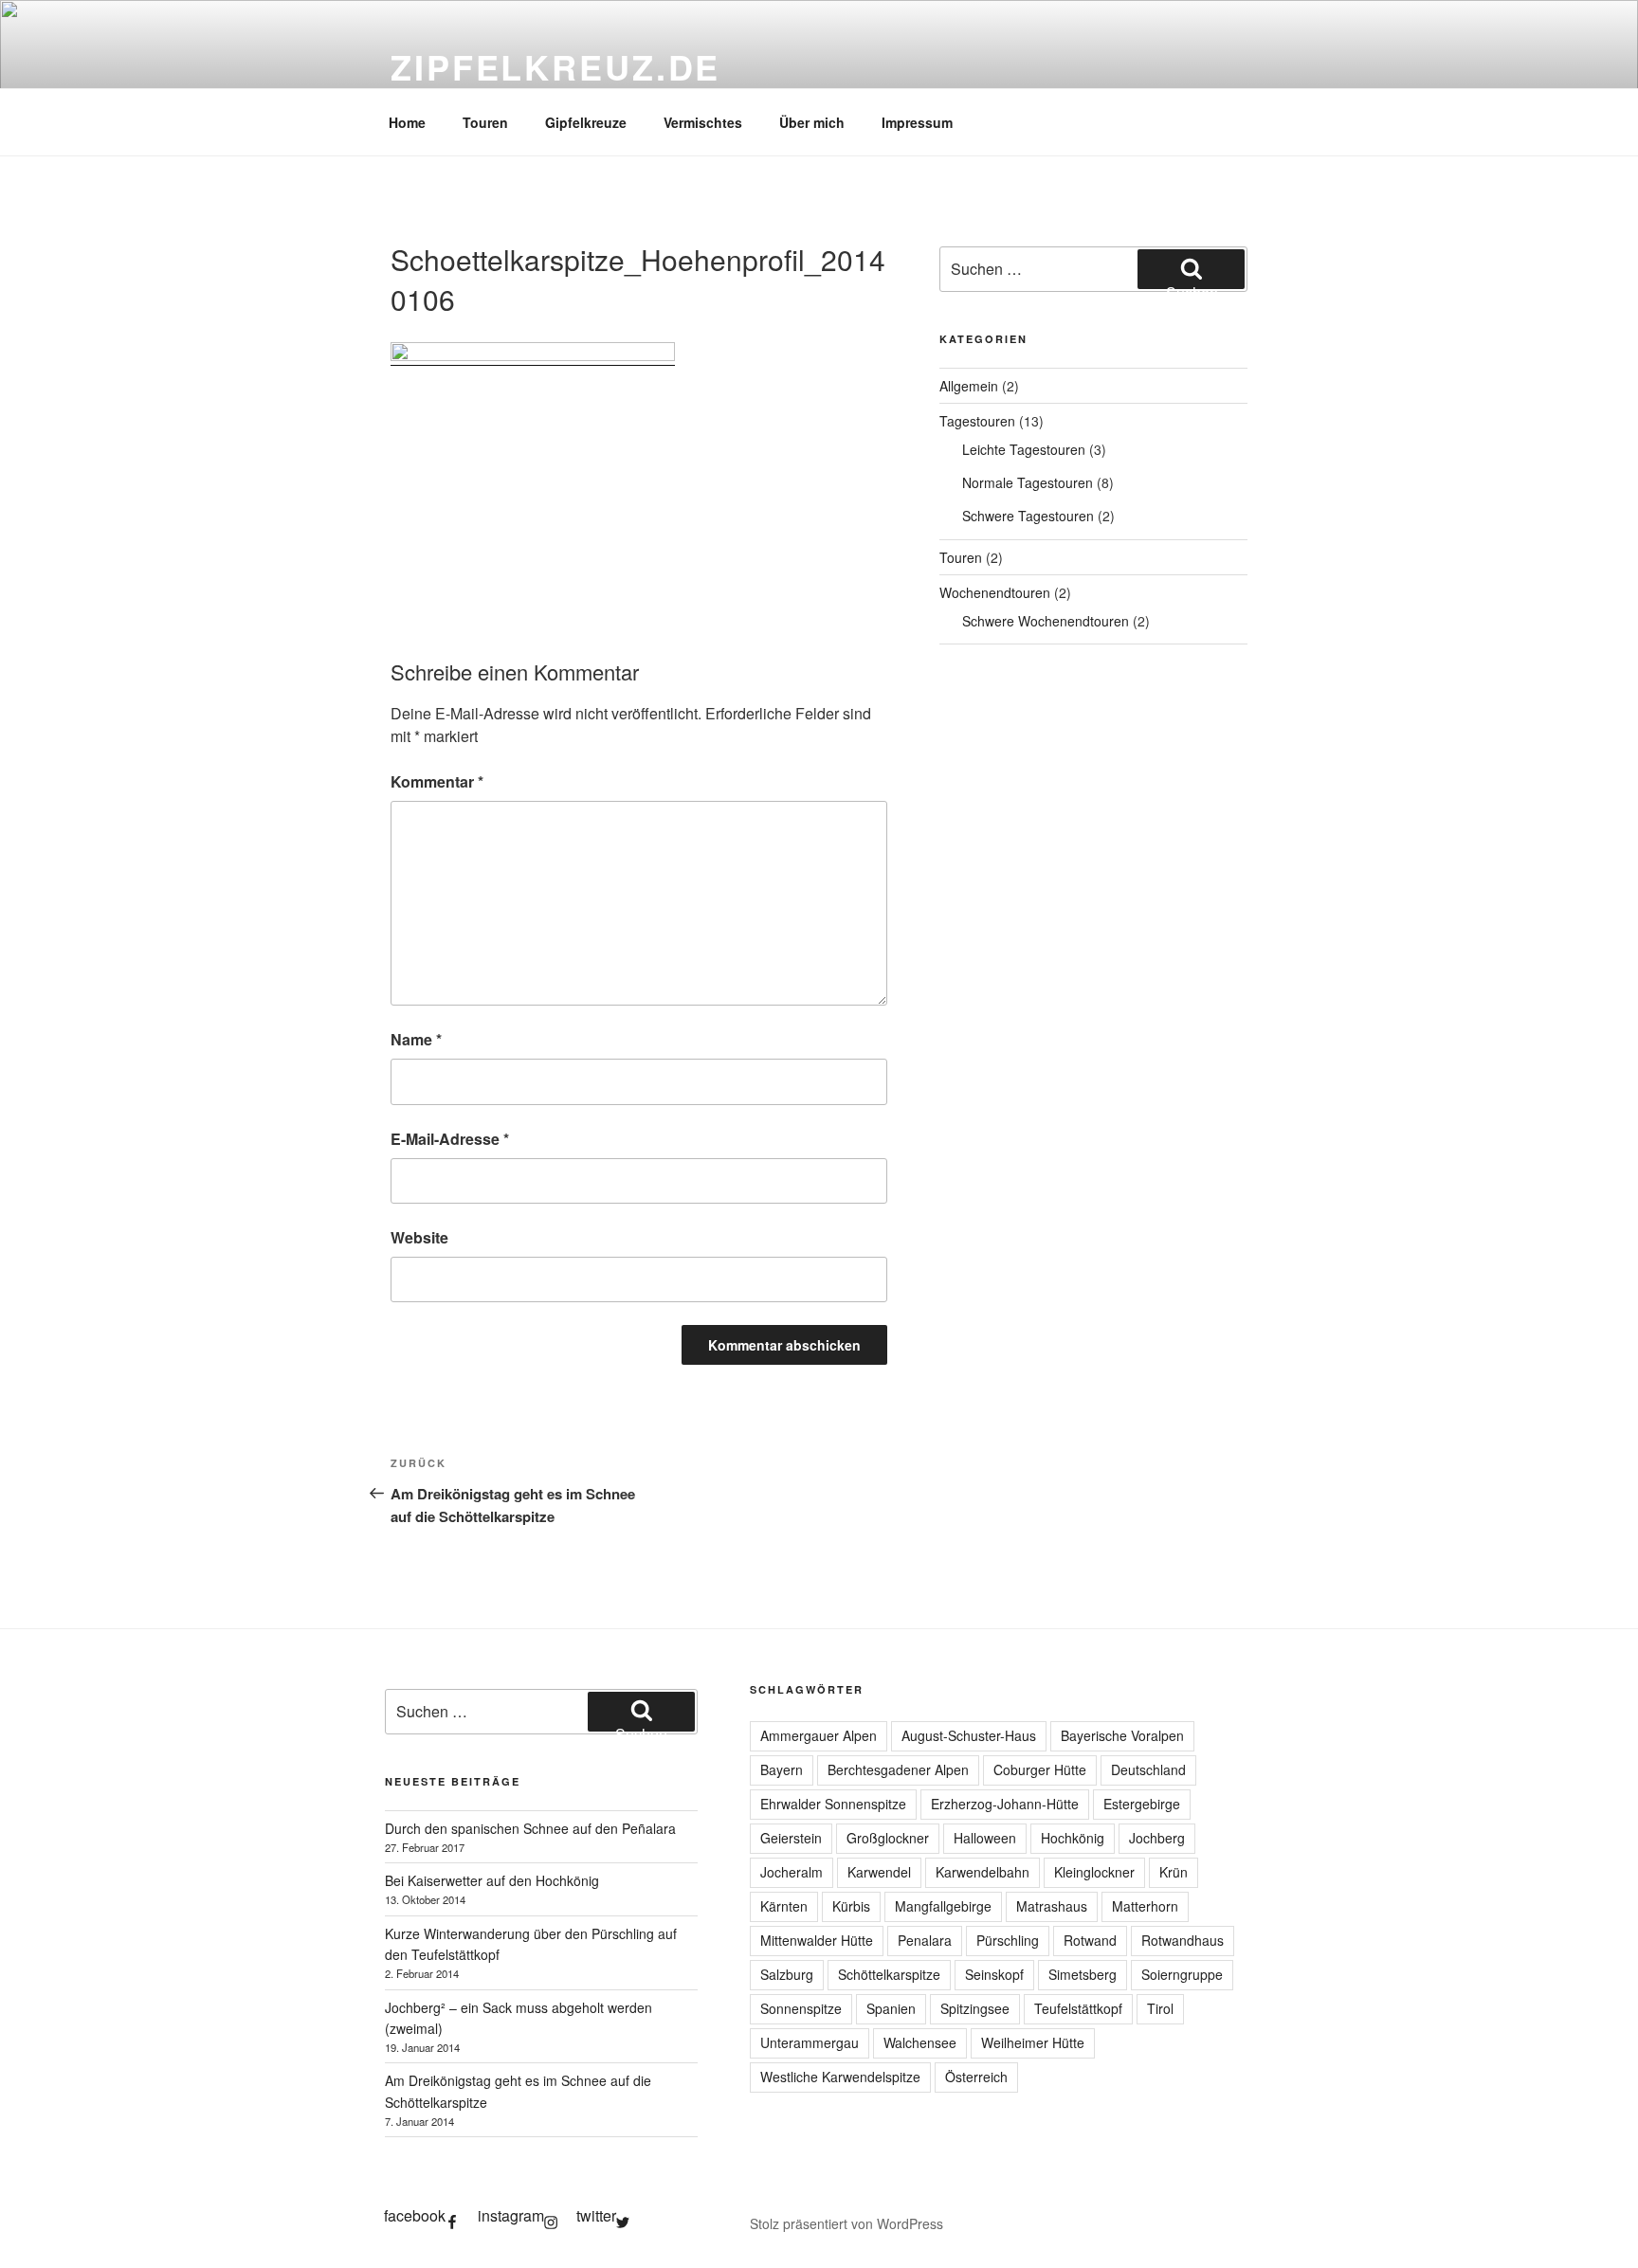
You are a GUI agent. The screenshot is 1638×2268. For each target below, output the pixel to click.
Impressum (917, 122)
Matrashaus (1052, 1906)
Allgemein (969, 386)
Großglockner (888, 1838)
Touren (485, 122)
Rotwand (1090, 1940)
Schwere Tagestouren (1028, 516)
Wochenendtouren (995, 592)
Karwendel (879, 1872)
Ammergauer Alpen (819, 1735)
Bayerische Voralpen (1122, 1735)
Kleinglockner (1094, 1872)
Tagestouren (977, 421)
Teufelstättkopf (1078, 2008)
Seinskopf (994, 1974)
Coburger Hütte (1040, 1769)
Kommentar (437, 781)
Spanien (891, 2008)
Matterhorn (1145, 1906)
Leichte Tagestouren (1024, 449)
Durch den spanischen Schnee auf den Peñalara (530, 1828)
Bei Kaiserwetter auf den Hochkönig (492, 1880)
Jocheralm (792, 1872)
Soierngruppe (1182, 1974)
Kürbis (851, 1906)
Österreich (976, 2077)
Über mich (812, 122)
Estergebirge (1142, 1804)
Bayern (782, 1769)
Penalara (925, 1940)
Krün (1174, 1872)
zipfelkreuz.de (555, 66)
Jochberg (1157, 1838)
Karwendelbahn (983, 1872)
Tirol (1160, 2008)
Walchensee (920, 2042)
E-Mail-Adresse (450, 1139)
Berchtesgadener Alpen (898, 1769)
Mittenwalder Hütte (817, 1940)
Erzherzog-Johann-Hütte (1005, 1804)
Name (416, 1039)
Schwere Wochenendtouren (1046, 621)
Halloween (985, 1838)
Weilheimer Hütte (1033, 2042)
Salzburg (787, 1974)
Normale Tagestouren (1028, 482)
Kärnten (784, 1906)
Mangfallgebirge (943, 1906)
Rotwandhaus (1183, 1940)
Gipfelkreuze (586, 122)
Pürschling (1008, 1940)
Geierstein (791, 1838)
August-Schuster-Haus (969, 1735)
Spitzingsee (975, 2008)
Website (419, 1237)
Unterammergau (810, 2042)
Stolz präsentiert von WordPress (846, 2223)
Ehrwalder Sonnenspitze (833, 1804)
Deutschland (1148, 1769)
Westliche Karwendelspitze (840, 2077)
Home (407, 122)
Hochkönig (1073, 1838)
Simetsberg (1083, 1974)
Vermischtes (703, 122)
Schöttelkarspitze (889, 1974)
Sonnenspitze (801, 2008)
